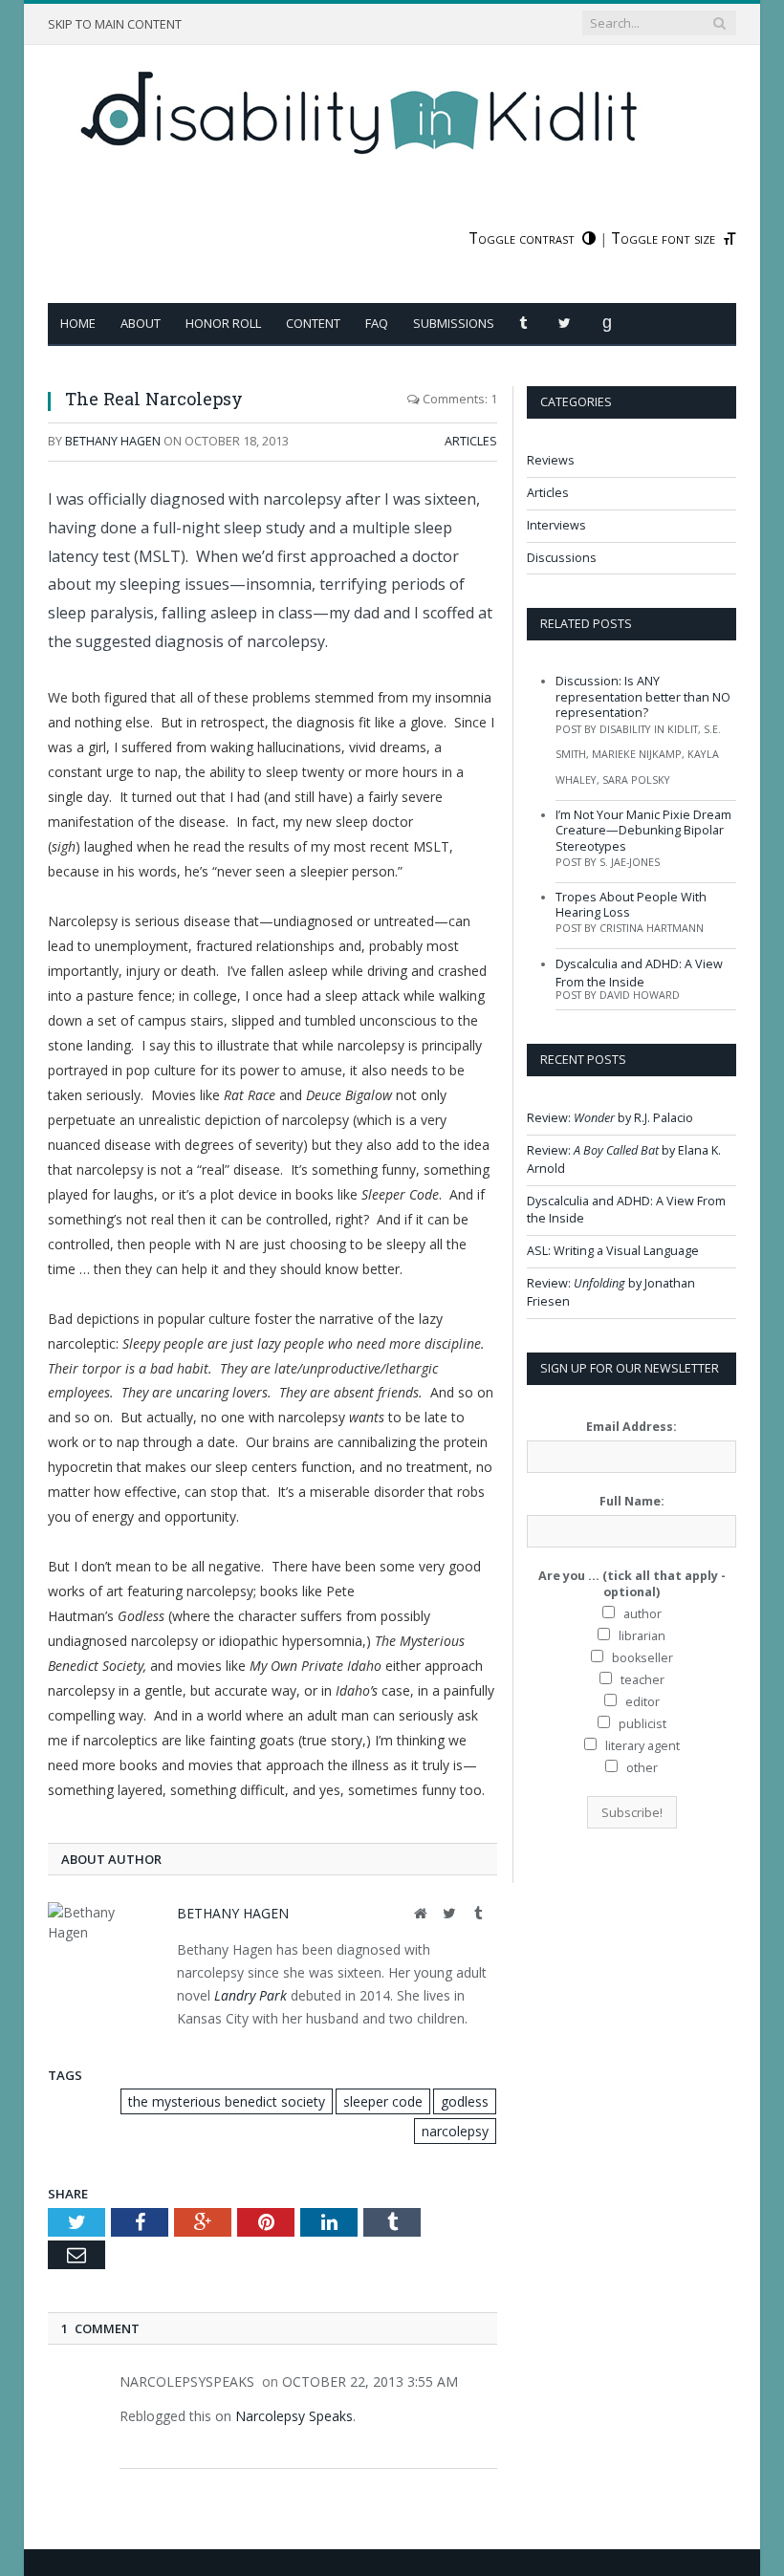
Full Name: (632, 1501)
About (141, 323)
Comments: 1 (458, 399)
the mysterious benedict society (227, 2101)
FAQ (377, 323)
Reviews (551, 460)
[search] (719, 23)
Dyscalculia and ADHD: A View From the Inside (639, 973)
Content (313, 323)
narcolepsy (455, 2131)
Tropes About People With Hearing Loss (631, 905)
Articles (471, 441)
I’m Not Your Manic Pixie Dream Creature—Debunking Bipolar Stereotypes (643, 831)
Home (78, 323)
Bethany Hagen (113, 441)
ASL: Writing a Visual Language (613, 1251)
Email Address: (632, 1427)
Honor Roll (223, 323)
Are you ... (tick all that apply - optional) (632, 1584)
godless (465, 2101)
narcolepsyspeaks (187, 2381)
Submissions (454, 323)
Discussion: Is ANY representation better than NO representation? (643, 697)
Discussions (562, 558)
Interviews (556, 525)
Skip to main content (115, 24)
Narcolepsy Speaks (294, 2416)
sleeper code (383, 2101)
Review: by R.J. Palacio (610, 1118)
